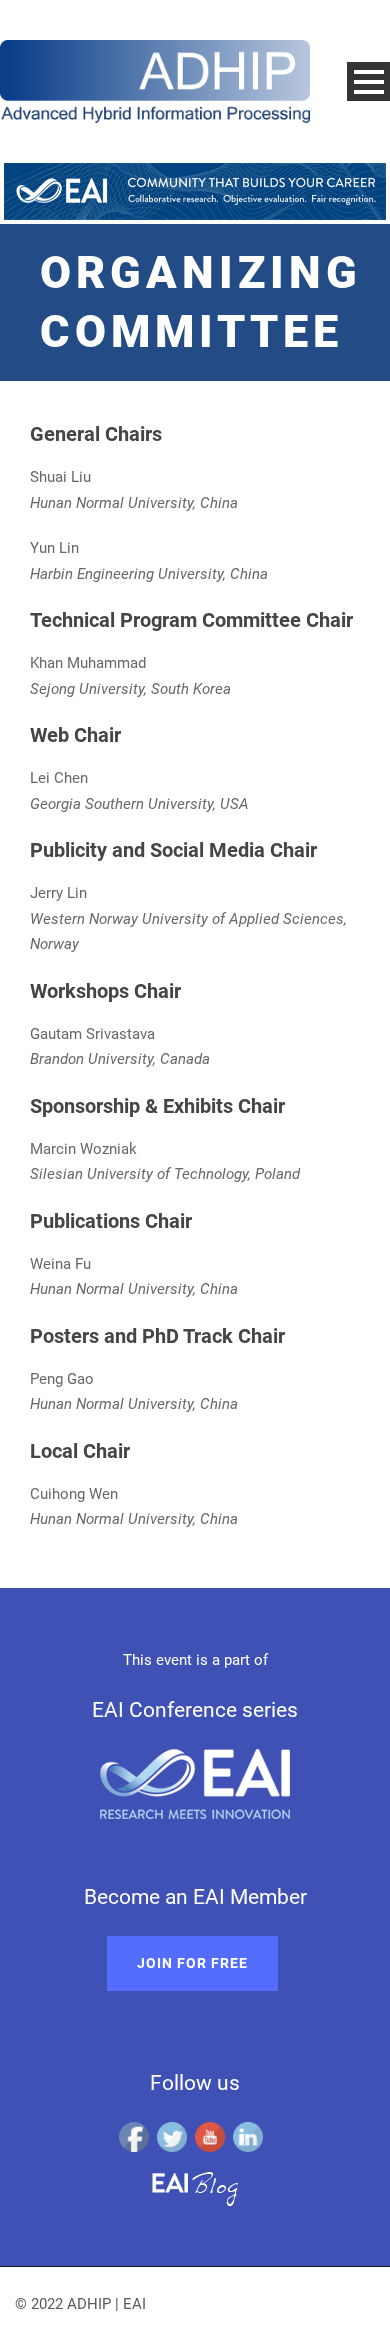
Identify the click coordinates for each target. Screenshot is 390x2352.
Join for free (192, 1963)
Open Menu (368, 81)
